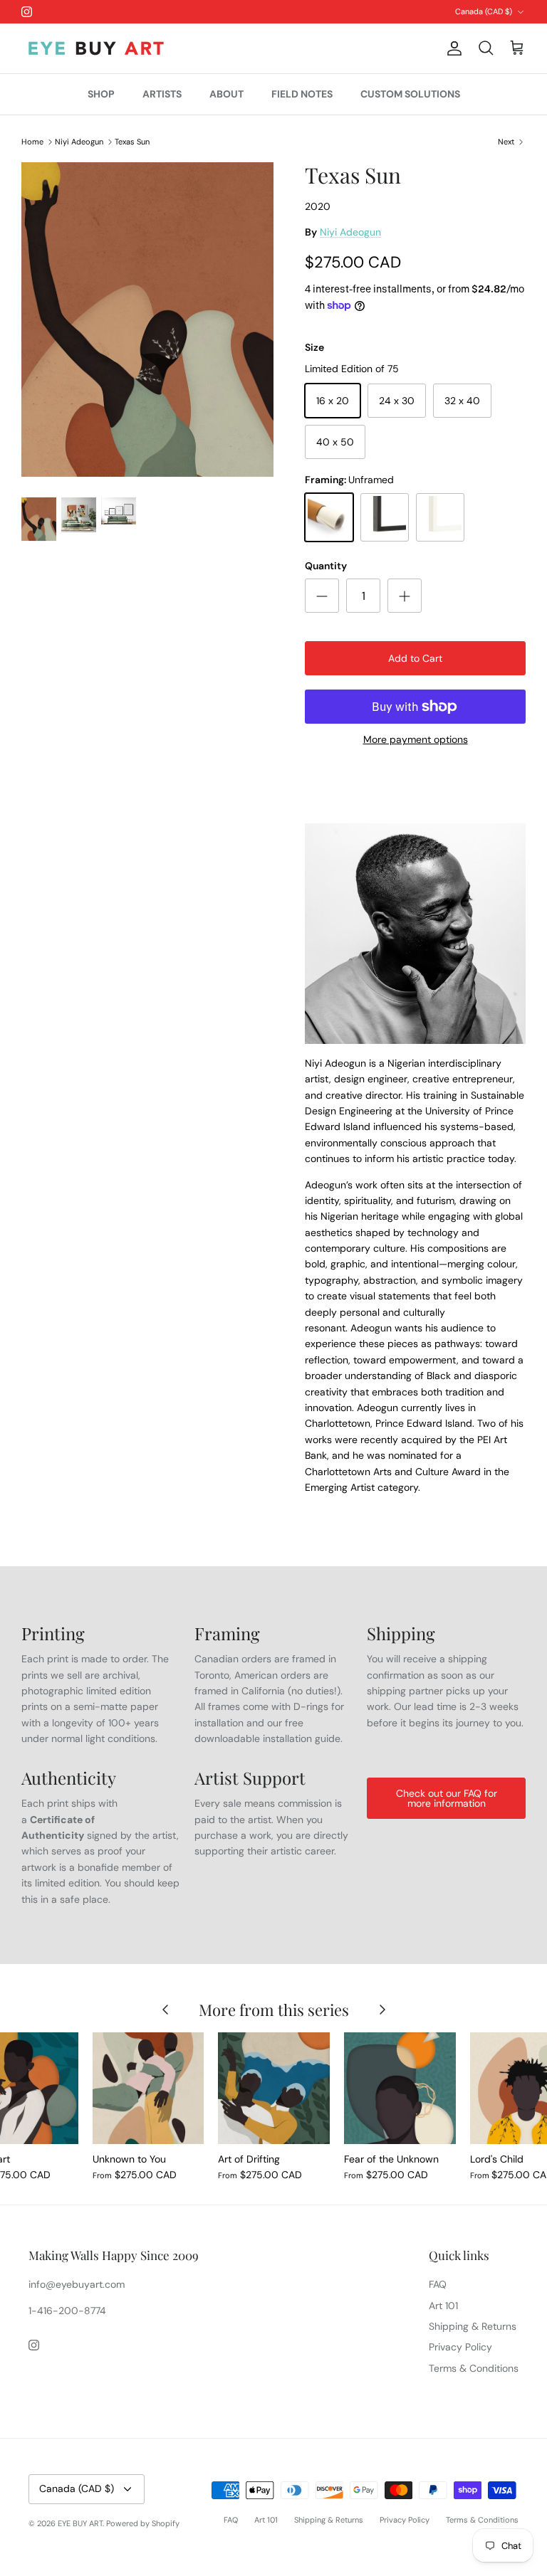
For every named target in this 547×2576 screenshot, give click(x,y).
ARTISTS (162, 94)
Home (32, 142)
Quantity (326, 566)
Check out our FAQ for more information (447, 1798)
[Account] (452, 48)
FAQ (438, 2284)
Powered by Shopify (143, 2523)
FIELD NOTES (302, 94)
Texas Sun (132, 142)
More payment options (416, 740)
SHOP (101, 94)
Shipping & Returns (473, 2326)
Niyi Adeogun (79, 142)
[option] (147, 322)
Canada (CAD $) (484, 11)
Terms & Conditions (474, 2368)
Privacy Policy (460, 2347)
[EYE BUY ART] (96, 48)
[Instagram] (27, 12)
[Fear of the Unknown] (400, 2088)
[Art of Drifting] (274, 2088)
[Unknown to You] (149, 2088)
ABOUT (226, 94)
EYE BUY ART (80, 2523)
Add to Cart (415, 658)
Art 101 (443, 2306)
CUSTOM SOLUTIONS (410, 94)
